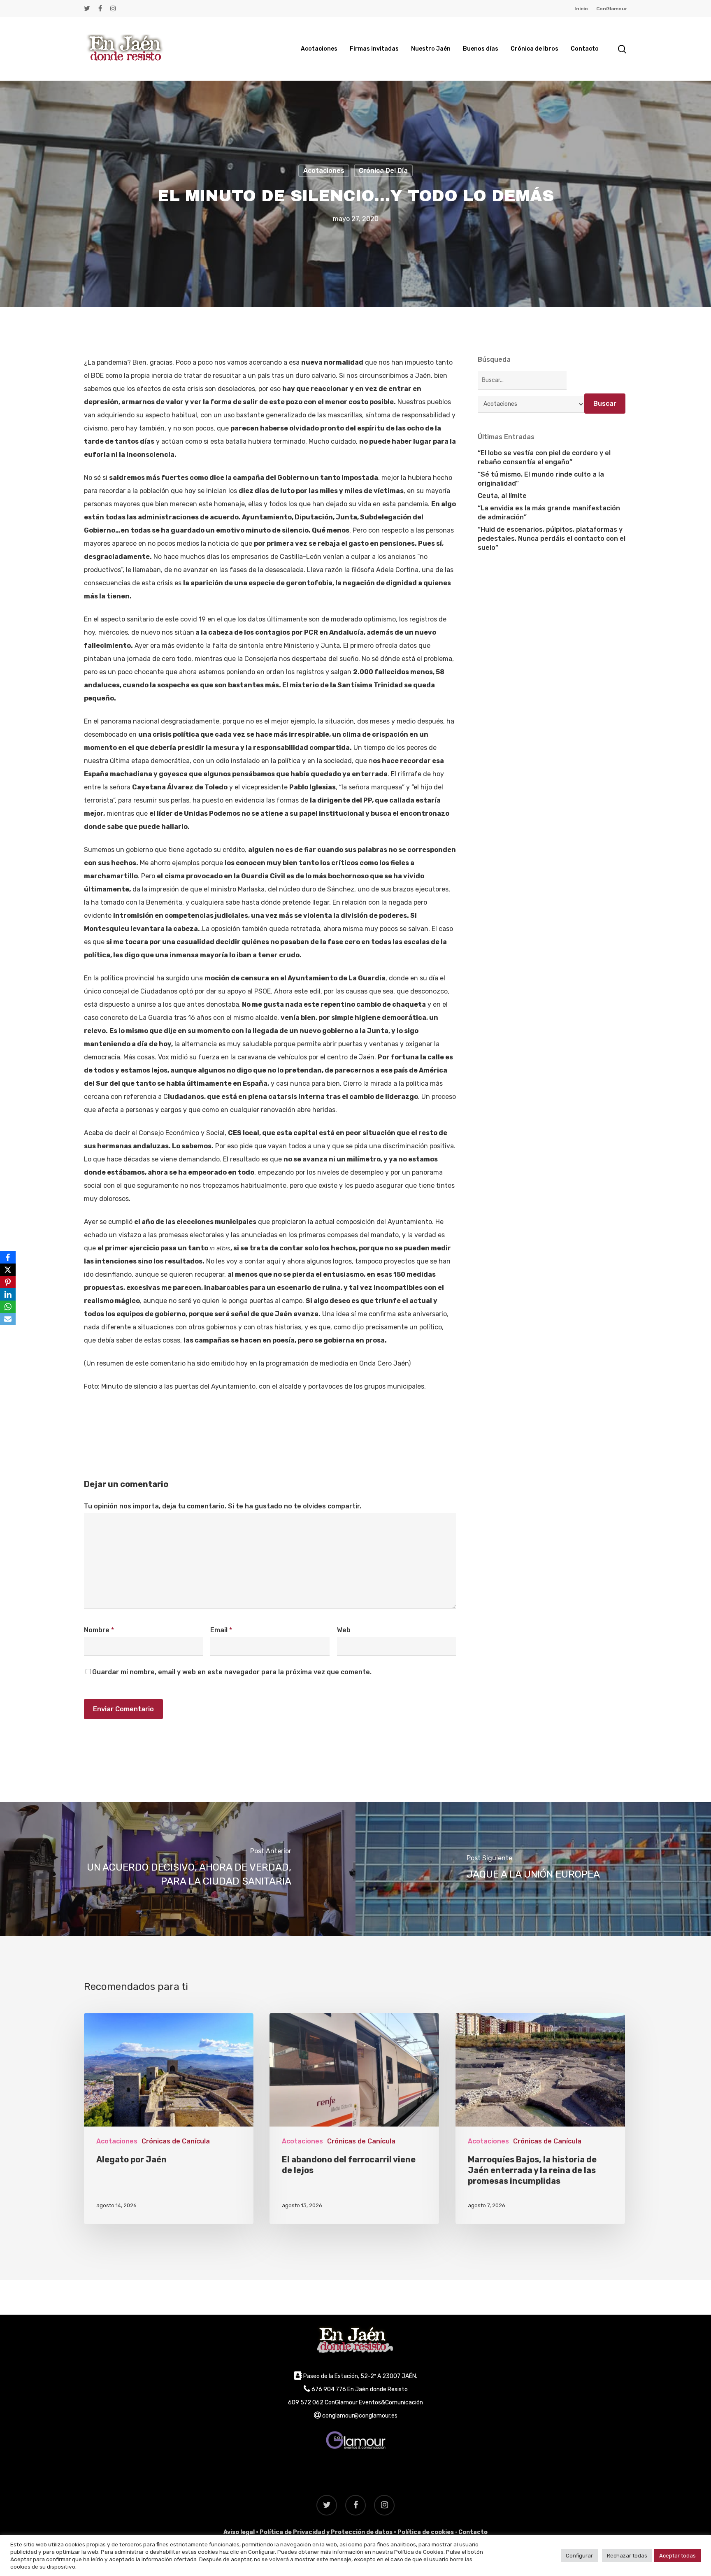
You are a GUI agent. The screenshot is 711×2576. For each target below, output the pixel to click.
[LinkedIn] (8, 1294)
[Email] (8, 1319)
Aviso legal (239, 2532)
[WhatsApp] (8, 1307)
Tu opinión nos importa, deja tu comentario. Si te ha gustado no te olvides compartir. (223, 1506)
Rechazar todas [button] (627, 2556)
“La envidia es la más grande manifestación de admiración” (549, 513)
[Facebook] (8, 1257)
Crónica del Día (383, 171)
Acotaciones (324, 171)
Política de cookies (426, 2532)
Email (221, 1630)
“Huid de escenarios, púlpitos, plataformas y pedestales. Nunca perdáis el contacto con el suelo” (552, 539)
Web (344, 1630)
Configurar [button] (579, 2556)
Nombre (99, 1630)
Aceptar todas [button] (677, 2556)
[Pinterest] (8, 1282)
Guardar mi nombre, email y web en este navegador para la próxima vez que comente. (232, 1672)
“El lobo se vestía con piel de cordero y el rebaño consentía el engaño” (544, 457)
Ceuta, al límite (502, 496)
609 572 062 (306, 2403)
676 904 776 (329, 2389)
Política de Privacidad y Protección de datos (326, 2532)
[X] (8, 1270)
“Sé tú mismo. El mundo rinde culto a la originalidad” (541, 479)
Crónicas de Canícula (176, 2141)
